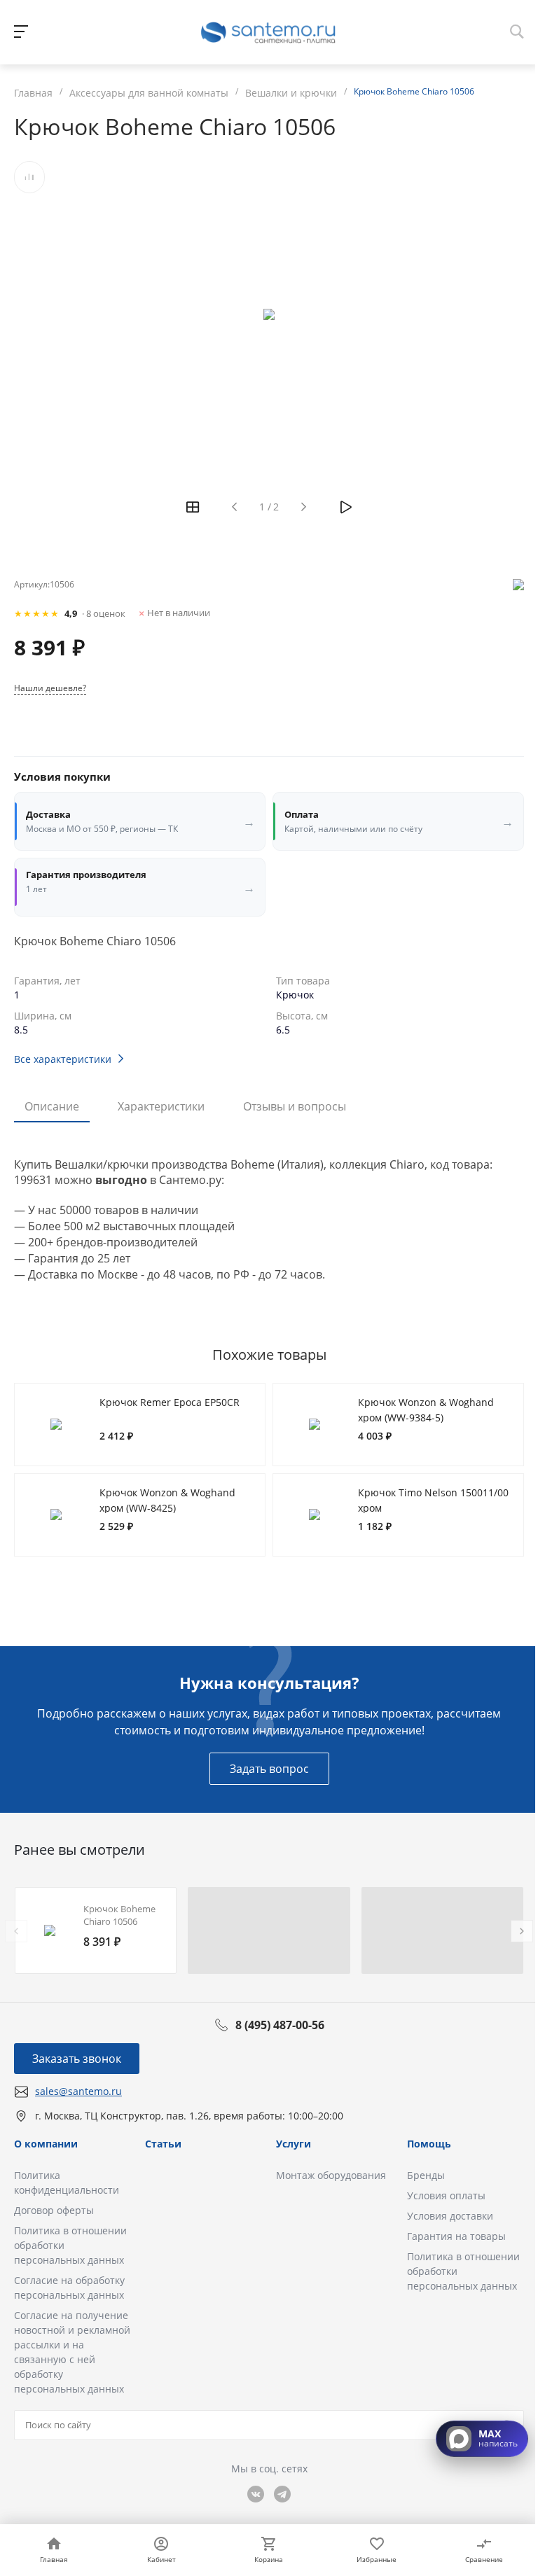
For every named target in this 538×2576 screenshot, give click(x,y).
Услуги (294, 2144)
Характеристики (161, 1106)
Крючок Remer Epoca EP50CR (170, 1402)
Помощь (429, 2144)
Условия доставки (450, 2216)
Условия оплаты (446, 2195)
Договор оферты (54, 2210)
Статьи (163, 2144)
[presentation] (16, 1931)
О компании (46, 2144)
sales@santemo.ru (78, 2091)
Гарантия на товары (456, 2236)
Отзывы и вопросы (295, 1106)
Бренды (426, 2175)
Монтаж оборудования (331, 2175)
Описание (52, 1106)
